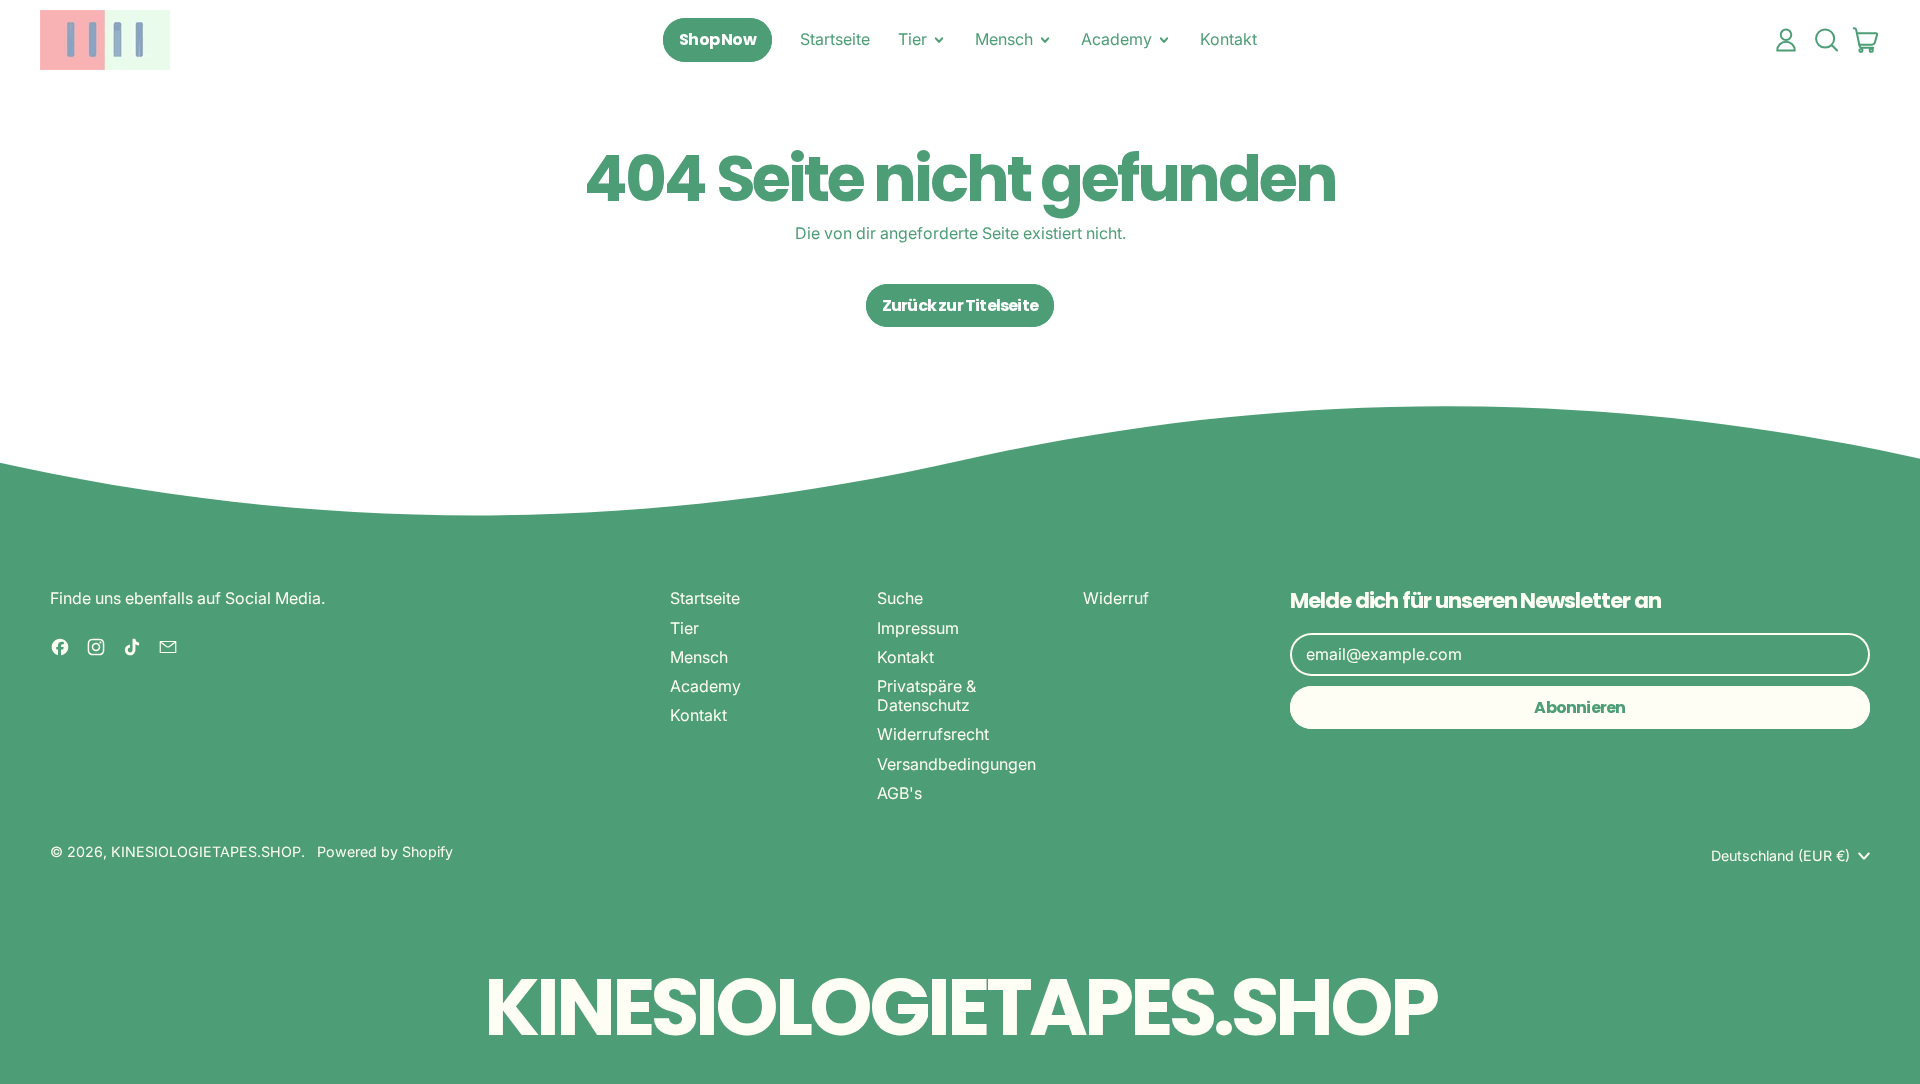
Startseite (835, 39)
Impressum (918, 628)
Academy (705, 686)
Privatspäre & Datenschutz (926, 695)
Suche (900, 598)
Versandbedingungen (956, 764)
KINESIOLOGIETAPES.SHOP (206, 851)
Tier (684, 628)
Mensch (699, 657)
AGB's (899, 793)
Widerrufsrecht (933, 734)
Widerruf (1116, 598)
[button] (1826, 40)
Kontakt (1228, 39)
